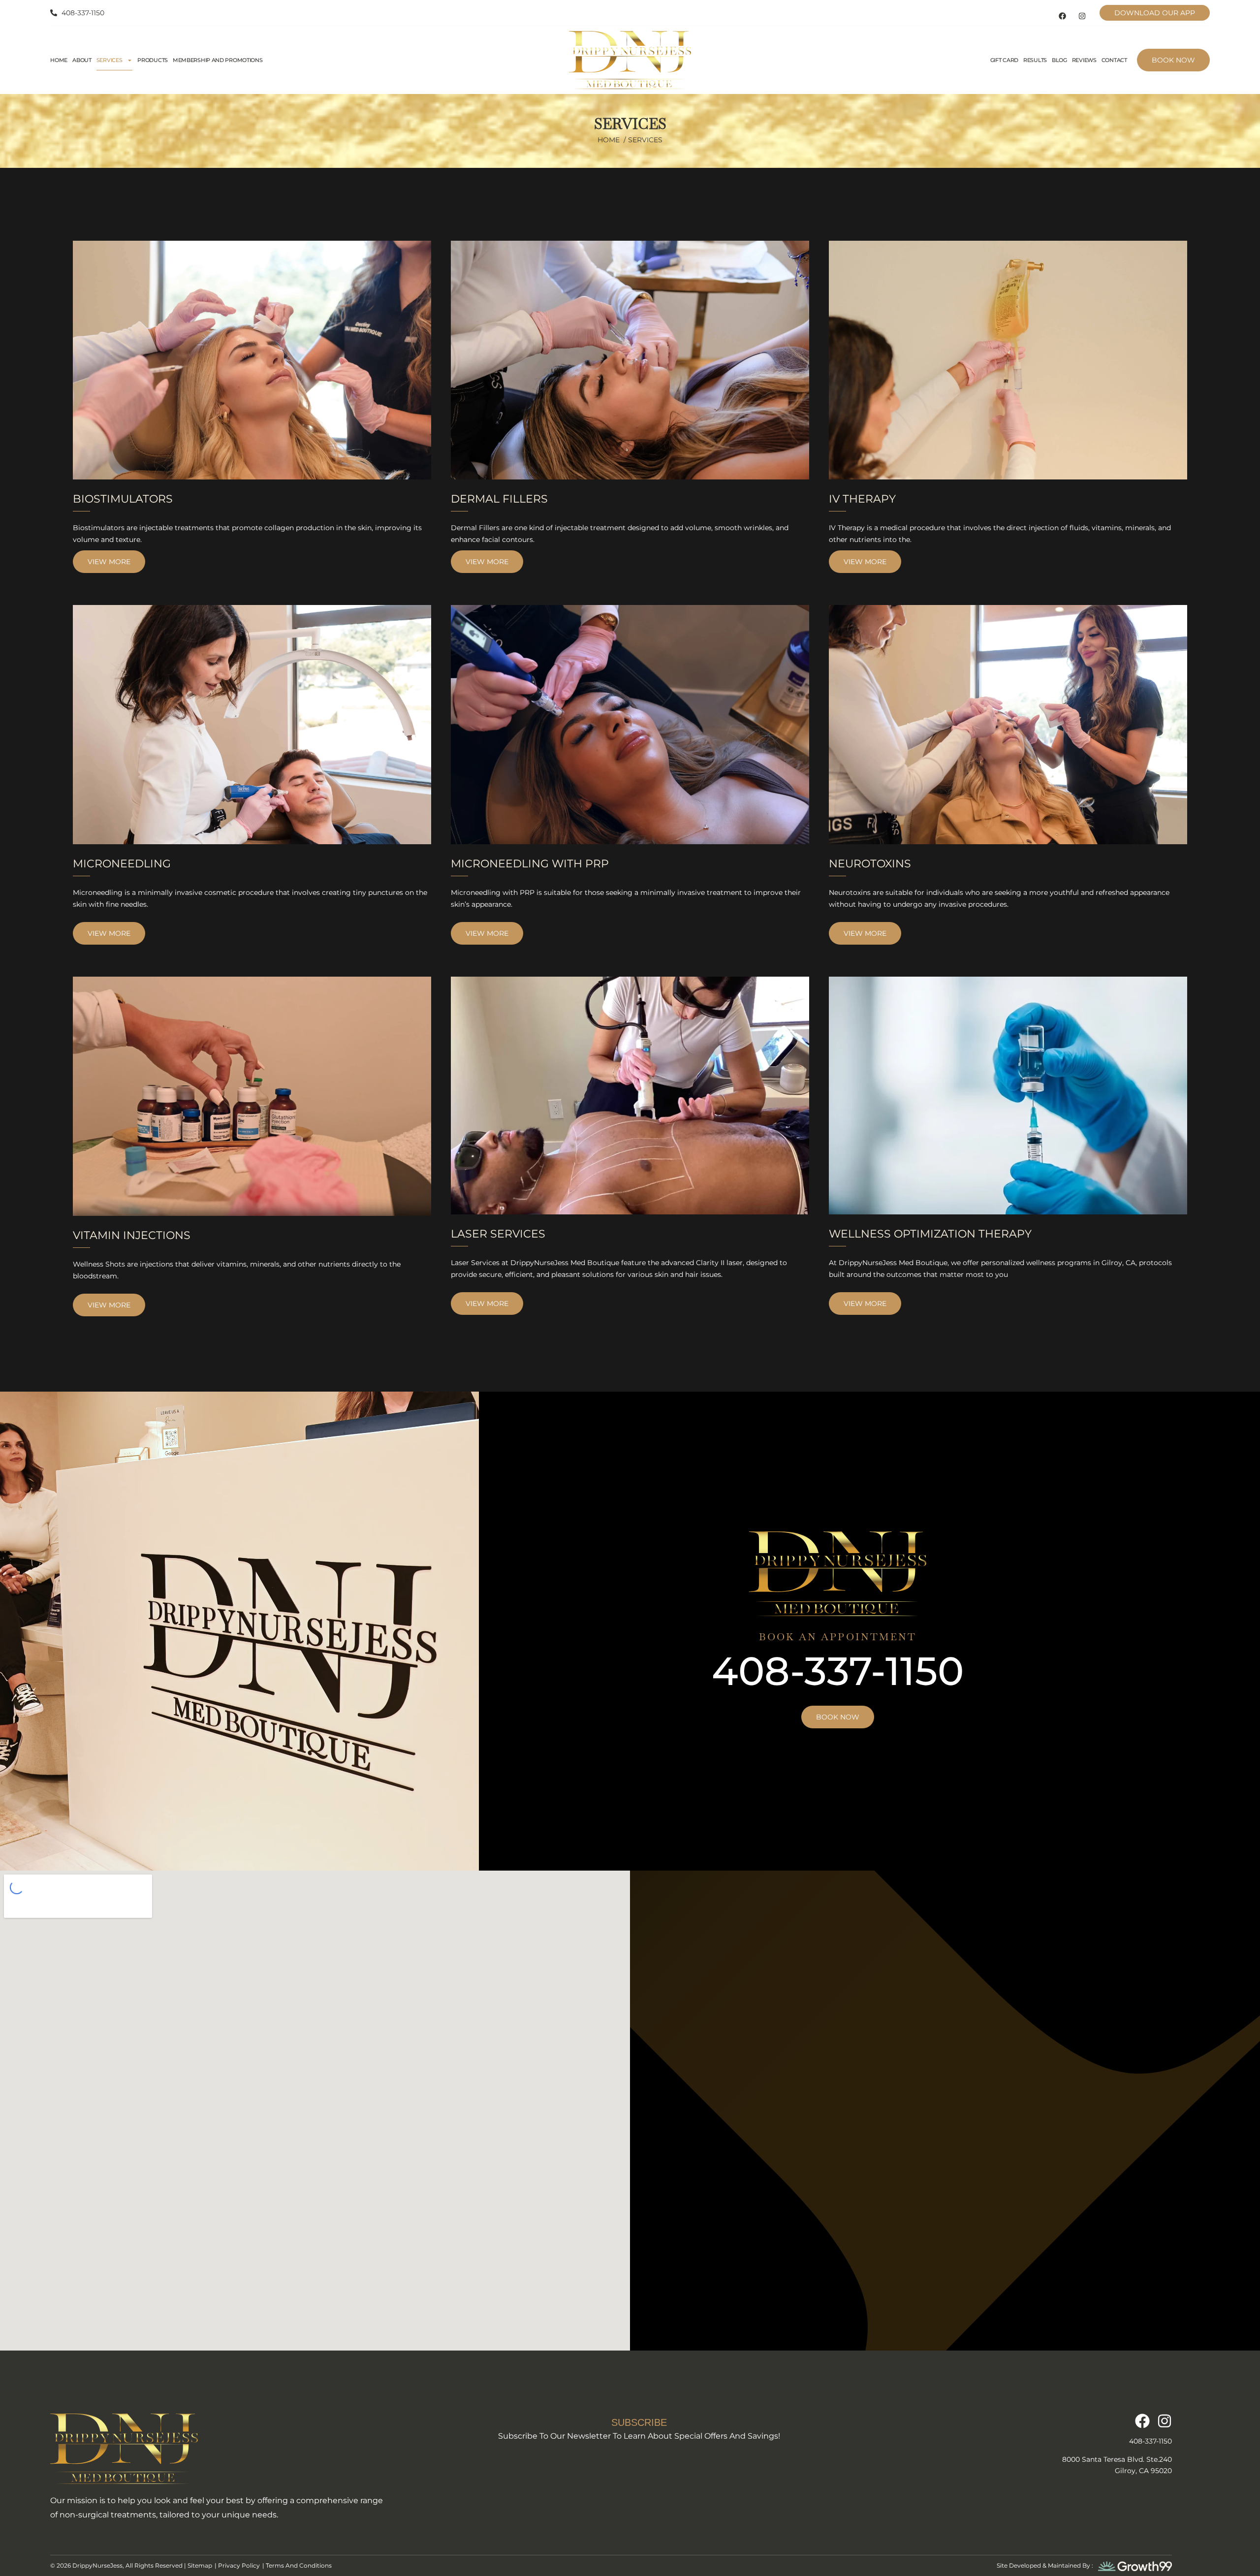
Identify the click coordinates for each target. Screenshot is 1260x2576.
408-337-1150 (838, 1671)
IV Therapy (862, 499)
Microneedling (122, 864)
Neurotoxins (870, 864)
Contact (1114, 60)
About (82, 60)
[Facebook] (1063, 16)
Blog (1059, 60)
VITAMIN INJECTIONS (132, 1235)
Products (153, 60)
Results (1035, 60)
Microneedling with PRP (530, 864)
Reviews (1084, 60)
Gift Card (1004, 60)
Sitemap (200, 2565)
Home (59, 60)
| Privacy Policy (237, 2565)
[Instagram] (1082, 16)
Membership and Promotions (218, 60)
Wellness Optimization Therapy (930, 1234)
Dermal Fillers (499, 499)
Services (110, 60)
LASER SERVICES (498, 1234)
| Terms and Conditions (297, 2565)
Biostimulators (123, 499)
